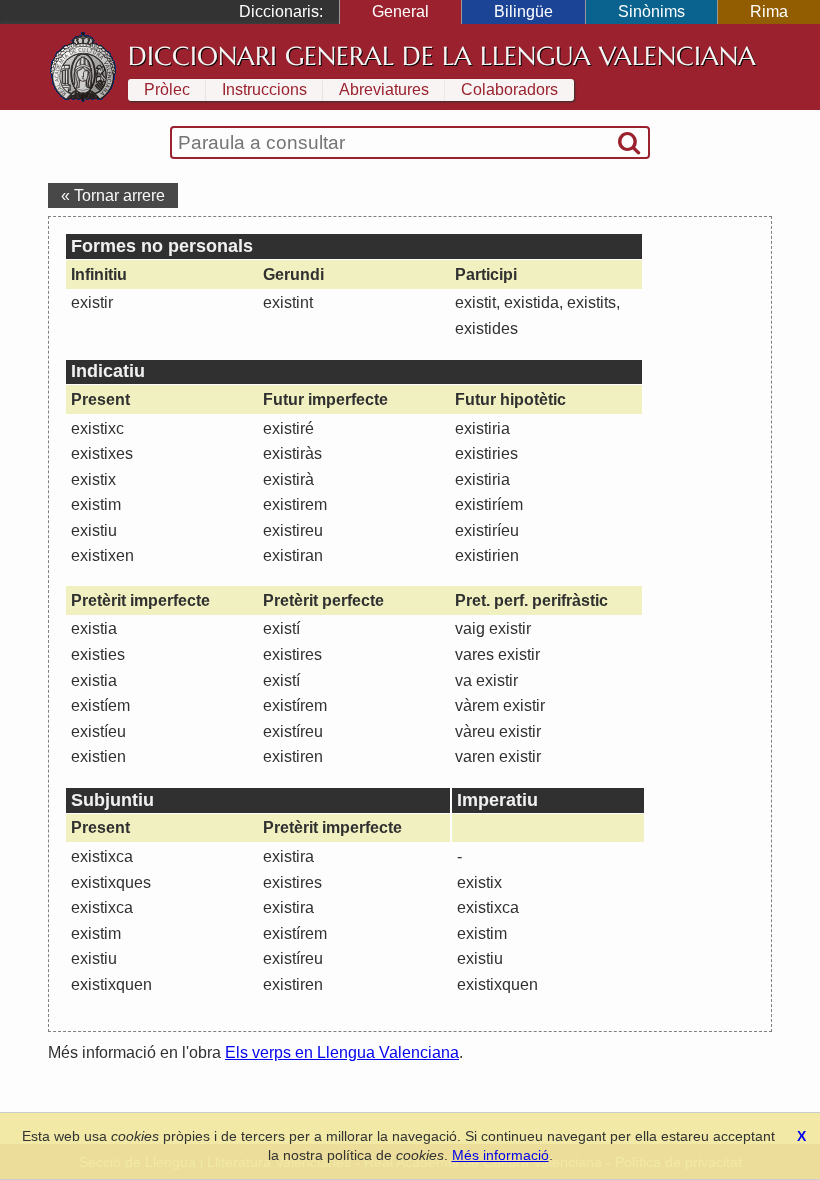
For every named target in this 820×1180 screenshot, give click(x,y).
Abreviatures (384, 89)
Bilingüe (523, 11)
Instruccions (264, 89)
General (400, 11)
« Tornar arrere (113, 195)
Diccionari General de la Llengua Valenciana (442, 56)
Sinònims (651, 11)
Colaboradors (509, 89)
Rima (769, 11)
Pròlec (167, 89)
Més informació (500, 1155)
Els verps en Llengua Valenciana (342, 1052)
